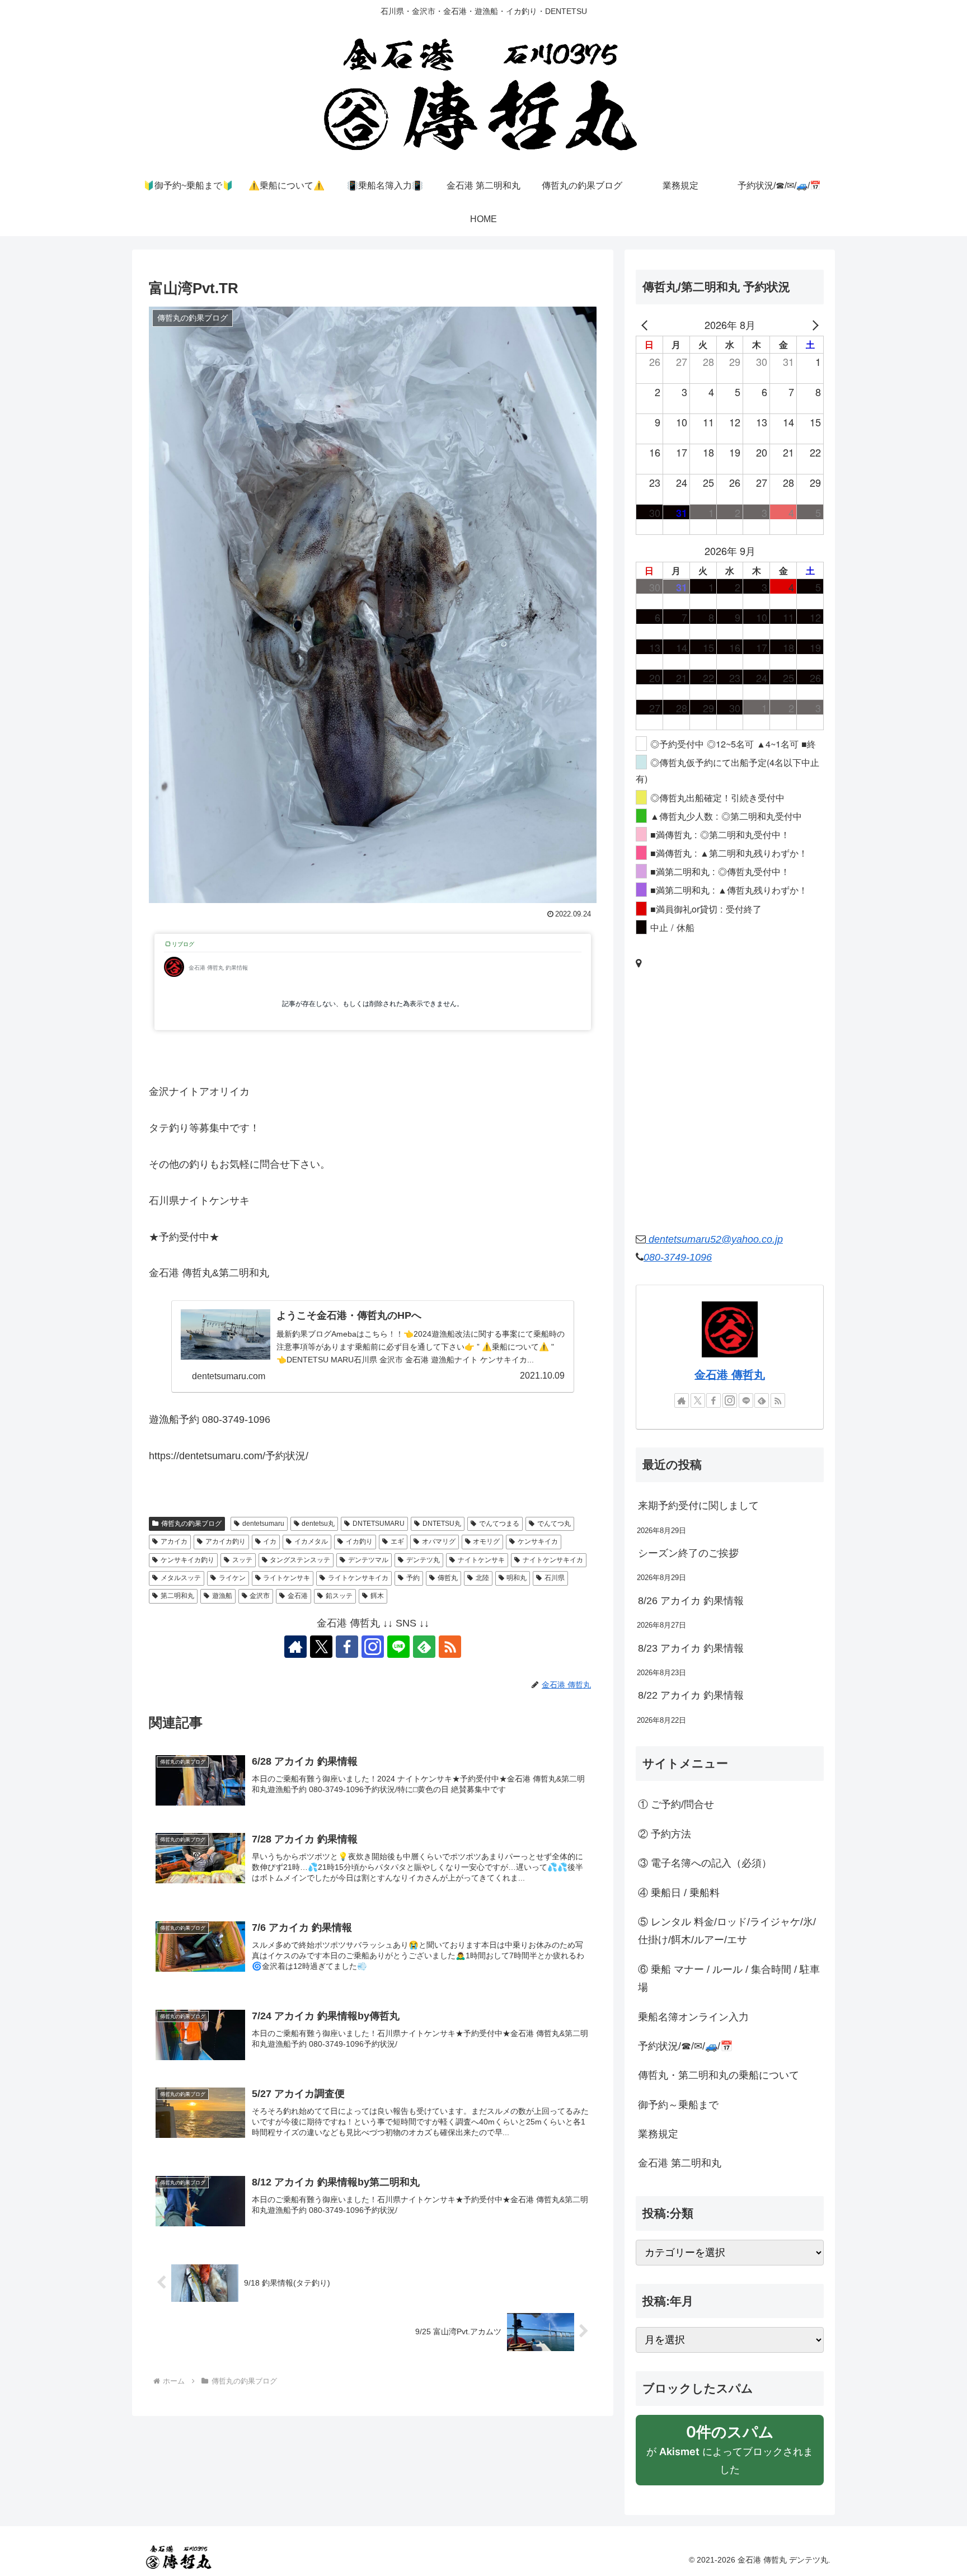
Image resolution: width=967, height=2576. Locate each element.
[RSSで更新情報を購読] (450, 1647)
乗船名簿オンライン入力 (693, 2017)
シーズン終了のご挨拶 (688, 1553)
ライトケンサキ (287, 1578)
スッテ (242, 1560)
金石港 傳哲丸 (730, 1375)
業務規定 (658, 2134)
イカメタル (311, 1541)
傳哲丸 (448, 1578)
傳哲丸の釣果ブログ (191, 1524)
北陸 (482, 1578)
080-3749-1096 (678, 1257)
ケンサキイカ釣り (187, 1560)
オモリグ (486, 1541)
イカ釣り (359, 1541)
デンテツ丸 (423, 1560)
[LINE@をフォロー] (398, 1647)
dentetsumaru (263, 1524)
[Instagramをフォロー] (373, 1647)
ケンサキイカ (538, 1541)
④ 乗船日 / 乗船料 (679, 1893)
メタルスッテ (181, 1578)
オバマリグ (439, 1541)
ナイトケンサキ (481, 1560)
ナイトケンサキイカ (553, 1560)
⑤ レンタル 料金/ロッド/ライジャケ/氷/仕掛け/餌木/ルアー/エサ (727, 1931)
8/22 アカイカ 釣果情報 (691, 1695)
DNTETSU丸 (442, 1524)
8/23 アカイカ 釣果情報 (691, 1648)
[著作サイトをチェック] (295, 1647)
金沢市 (260, 1596)
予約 (413, 1578)
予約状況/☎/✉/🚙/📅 (685, 2046)
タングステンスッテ (300, 1560)
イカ (270, 1541)
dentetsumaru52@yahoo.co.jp (714, 1239)
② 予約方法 (665, 1834)
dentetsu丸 (318, 1524)
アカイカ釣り (226, 1541)
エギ (397, 1541)
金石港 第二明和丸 (680, 2163)
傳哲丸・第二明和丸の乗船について (719, 2075)
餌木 (377, 1596)
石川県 (555, 1578)
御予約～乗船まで (678, 2105)
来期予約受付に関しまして (698, 1506)
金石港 (298, 1596)
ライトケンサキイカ (358, 1578)
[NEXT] (813, 325)
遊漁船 (222, 1596)
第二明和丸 (177, 1596)
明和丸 (517, 1578)
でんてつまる (499, 1524)
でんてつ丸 (554, 1524)
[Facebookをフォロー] (347, 1647)
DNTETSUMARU (379, 1524)
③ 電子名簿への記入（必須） (705, 1863)
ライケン (232, 1578)
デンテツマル (368, 1560)
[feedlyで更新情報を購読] (424, 1647)
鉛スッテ (339, 1596)
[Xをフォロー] (321, 1647)
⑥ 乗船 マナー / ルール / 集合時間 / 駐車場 (729, 1978)
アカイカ (174, 1541)
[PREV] (646, 325)
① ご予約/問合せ (676, 1804)
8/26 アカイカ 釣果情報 (691, 1601)
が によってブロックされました (730, 2454)
